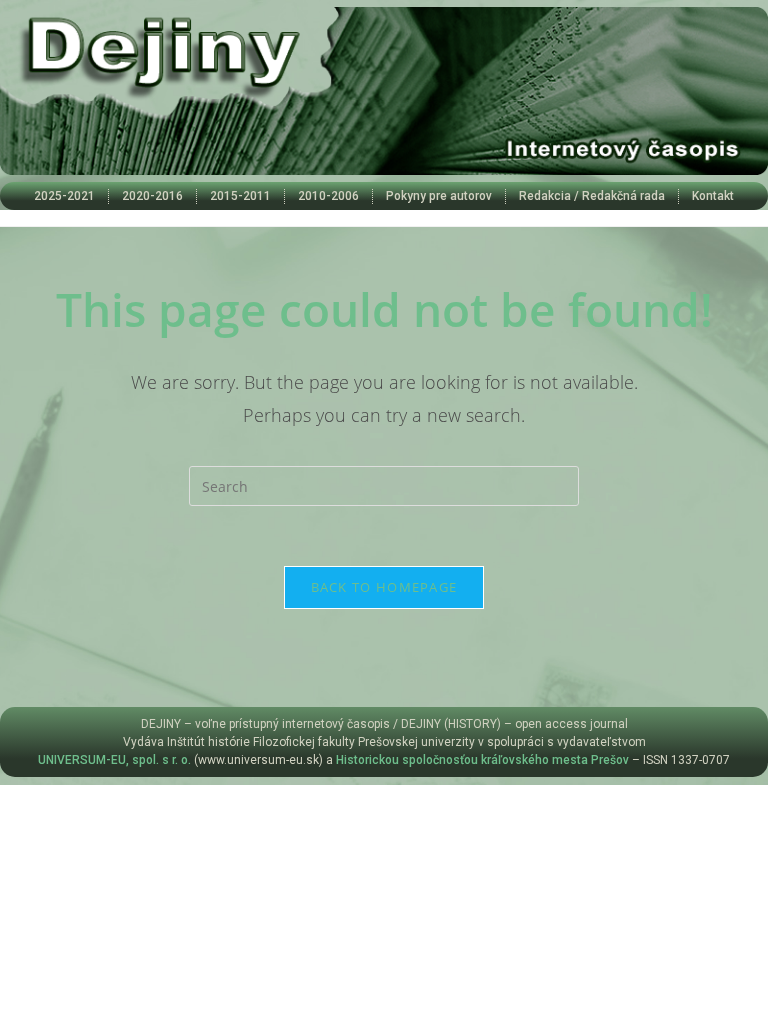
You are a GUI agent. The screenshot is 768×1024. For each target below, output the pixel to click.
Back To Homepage (384, 587)
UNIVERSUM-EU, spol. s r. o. (114, 760)
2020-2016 (152, 196)
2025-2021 (64, 196)
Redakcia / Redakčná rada (592, 196)
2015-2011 (240, 196)
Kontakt (713, 196)
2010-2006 (328, 196)
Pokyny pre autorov (439, 196)
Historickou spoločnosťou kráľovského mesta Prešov (482, 760)
